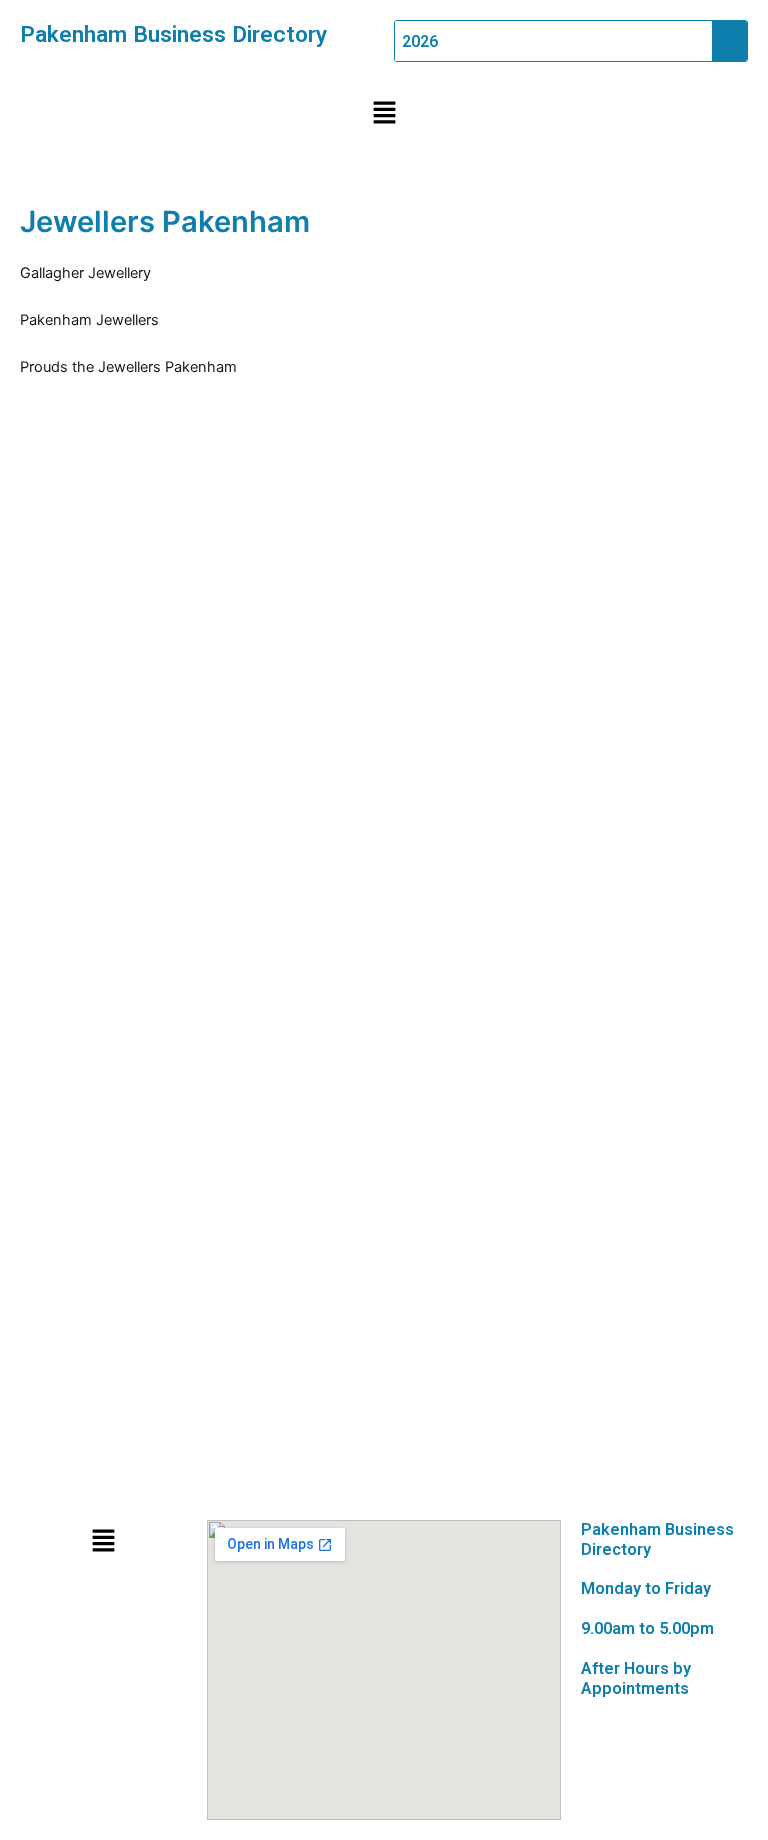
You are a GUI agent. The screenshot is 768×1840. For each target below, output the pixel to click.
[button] (384, 113)
